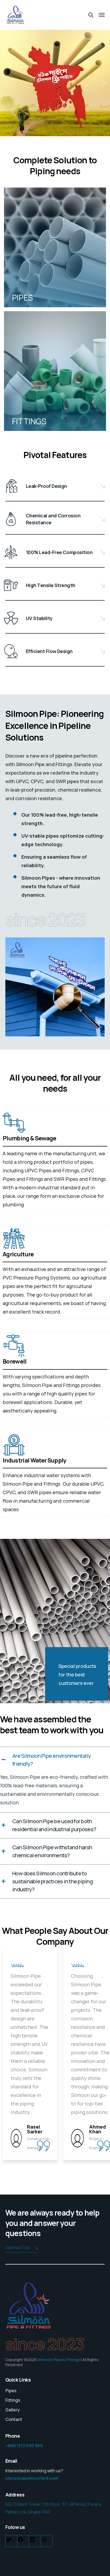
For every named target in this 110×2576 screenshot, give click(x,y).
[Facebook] (21, 2541)
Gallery (13, 2410)
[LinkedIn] (32, 2541)
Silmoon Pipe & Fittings (59, 2360)
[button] (6, 83)
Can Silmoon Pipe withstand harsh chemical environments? (52, 1851)
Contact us (17, 2248)
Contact (14, 2419)
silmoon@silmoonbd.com (32, 2478)
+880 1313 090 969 (24, 2446)
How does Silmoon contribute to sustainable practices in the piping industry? (52, 1881)
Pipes (11, 2391)
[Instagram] (44, 2541)
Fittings (13, 2400)
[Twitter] (9, 2541)
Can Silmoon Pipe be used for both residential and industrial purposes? (54, 1825)
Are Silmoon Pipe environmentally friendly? (52, 1760)
